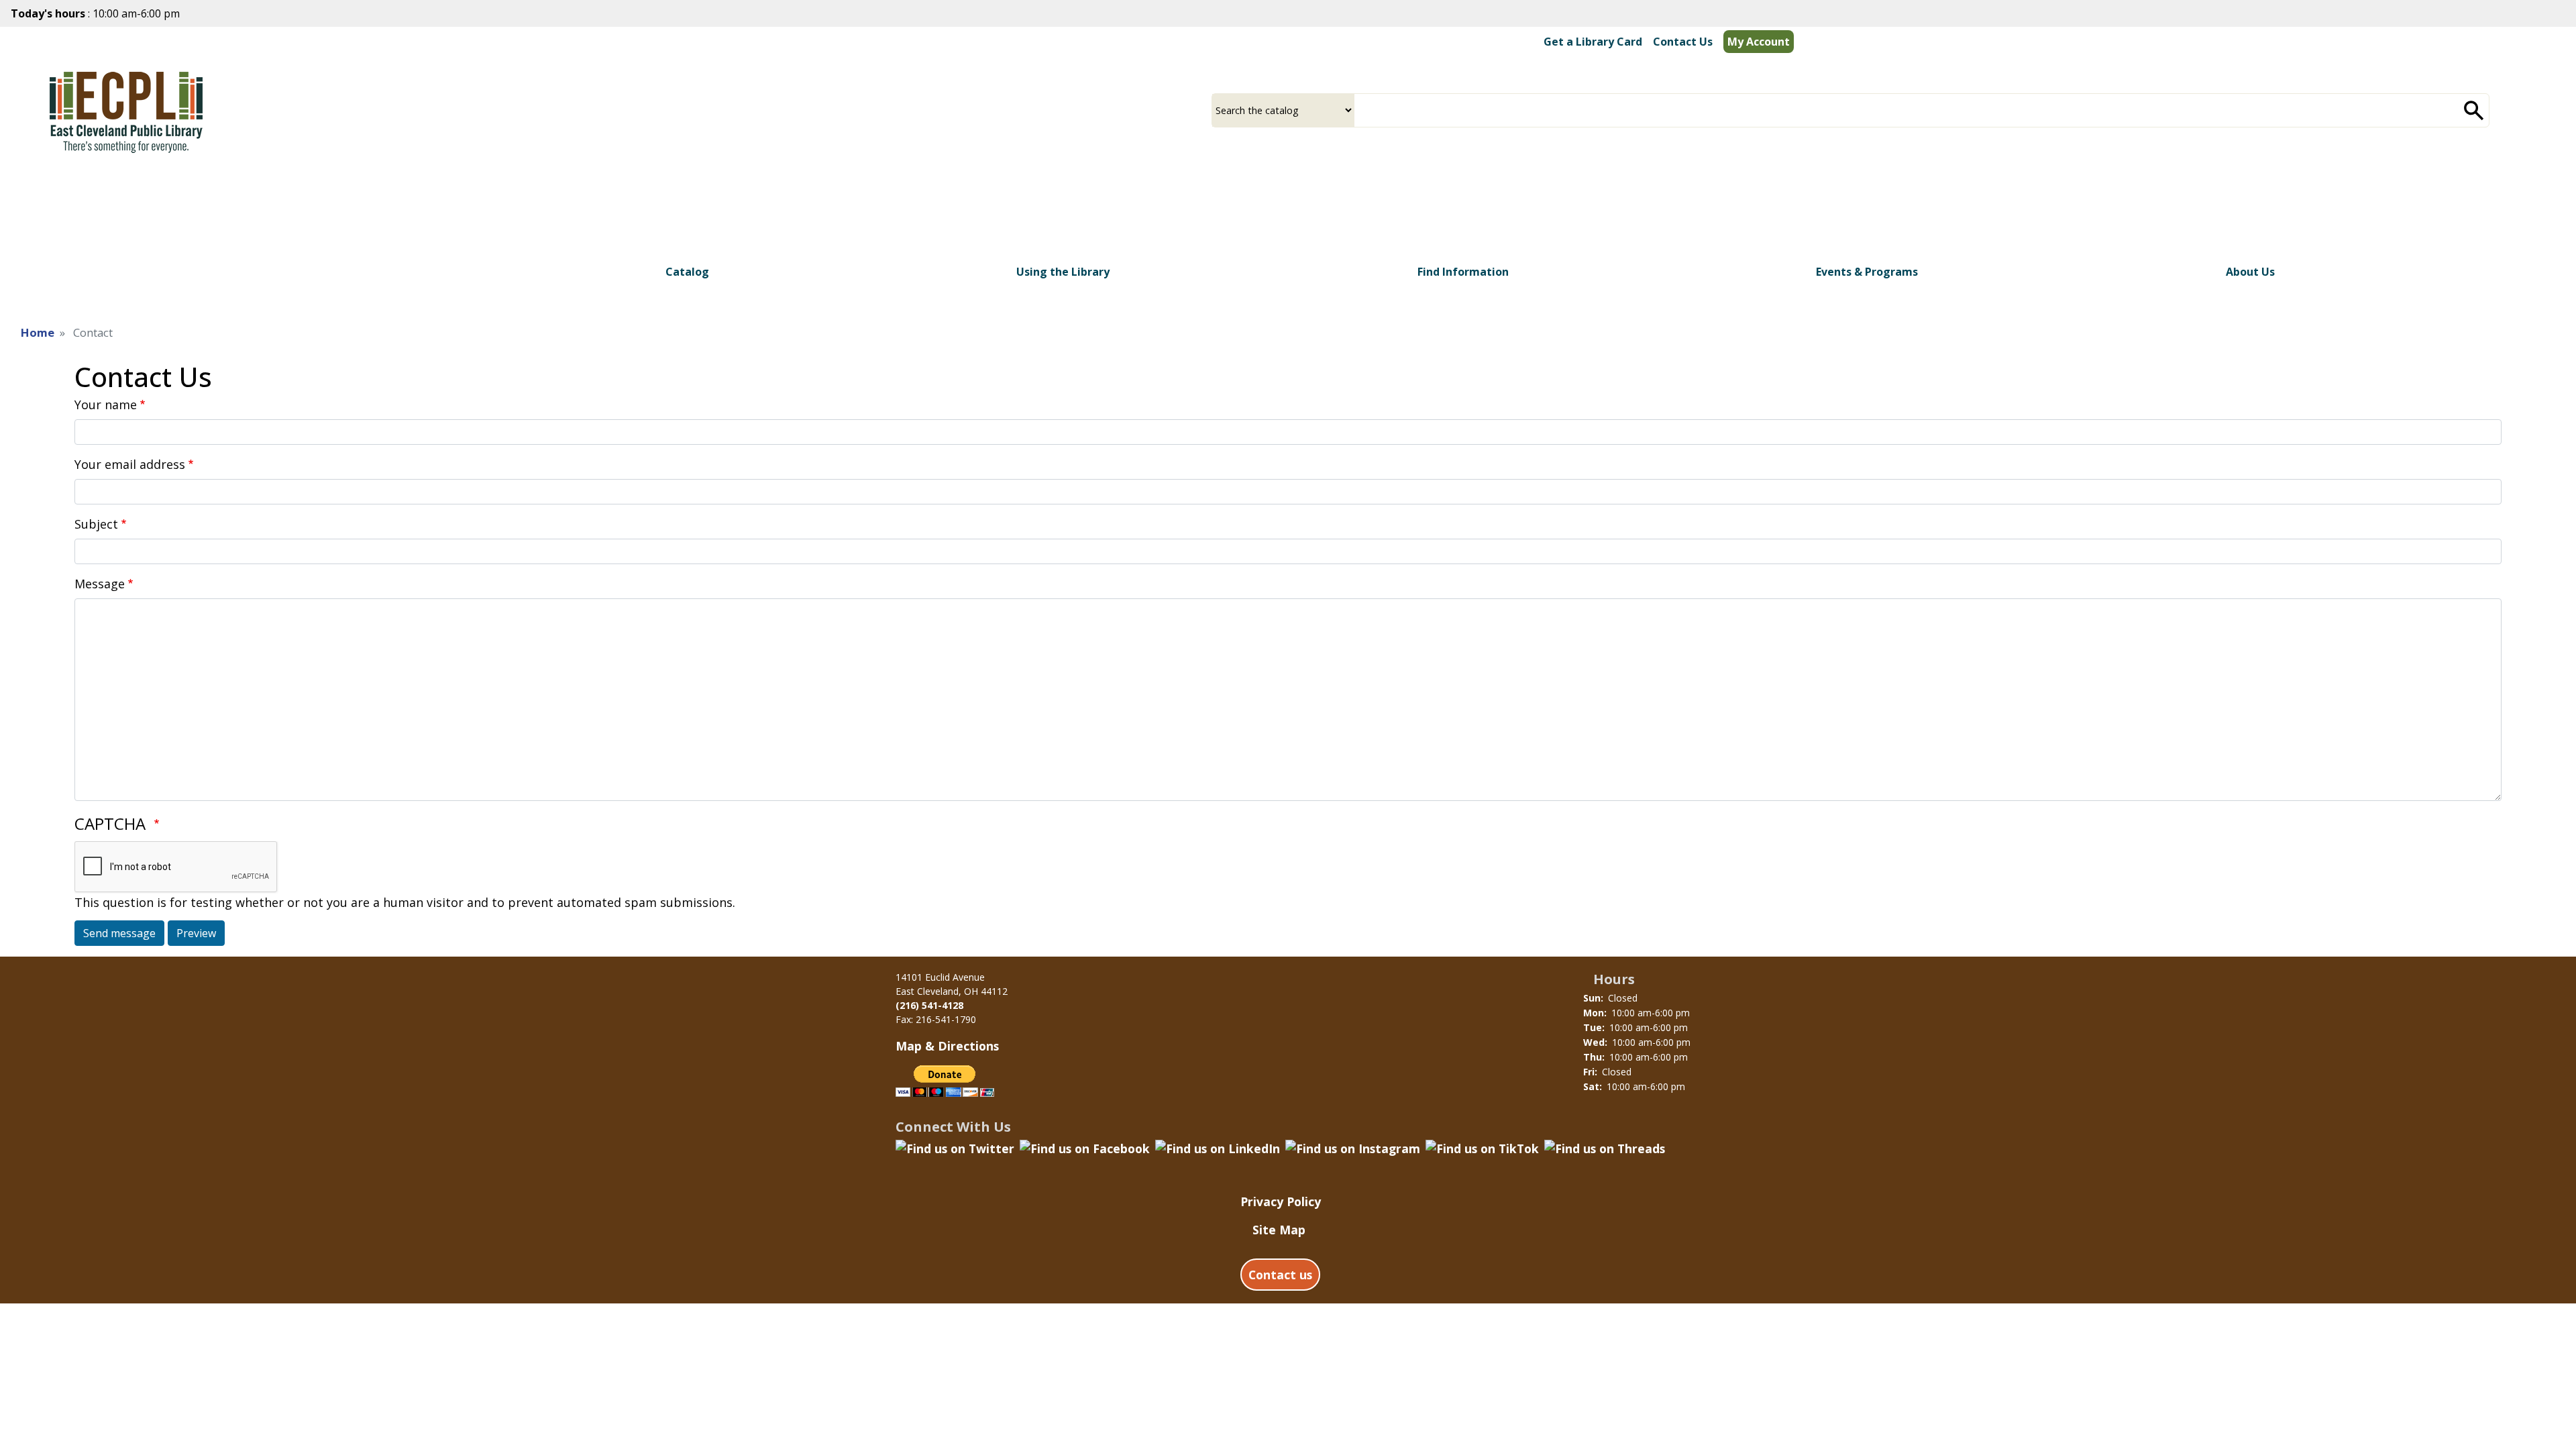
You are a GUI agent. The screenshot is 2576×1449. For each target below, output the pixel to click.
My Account (1759, 42)
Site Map (1279, 1230)
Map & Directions (947, 1046)
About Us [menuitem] (2250, 272)
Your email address (130, 464)
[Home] (126, 108)
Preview (196, 933)
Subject (96, 524)
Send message (119, 933)
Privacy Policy (1281, 1201)
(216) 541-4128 (929, 1005)
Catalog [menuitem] (687, 272)
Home (38, 332)
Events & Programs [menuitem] (1867, 272)
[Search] (2474, 110)
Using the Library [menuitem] (1063, 272)
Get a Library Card (1593, 42)
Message (100, 584)
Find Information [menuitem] (1463, 272)
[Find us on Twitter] (955, 1146)
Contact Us (1683, 42)
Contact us (1280, 1275)
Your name (106, 405)
